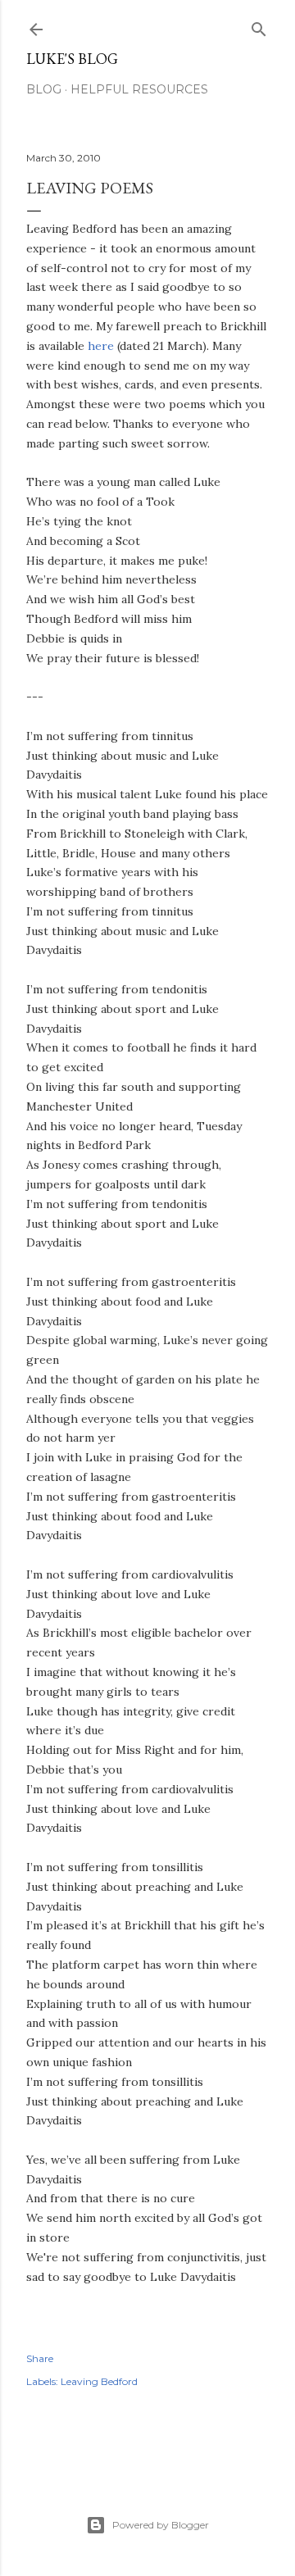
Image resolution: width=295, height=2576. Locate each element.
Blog (44, 89)
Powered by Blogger (161, 2525)
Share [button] (40, 2358)
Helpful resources (139, 89)
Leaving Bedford (99, 2381)
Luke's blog (72, 59)
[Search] (259, 26)
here (101, 346)
